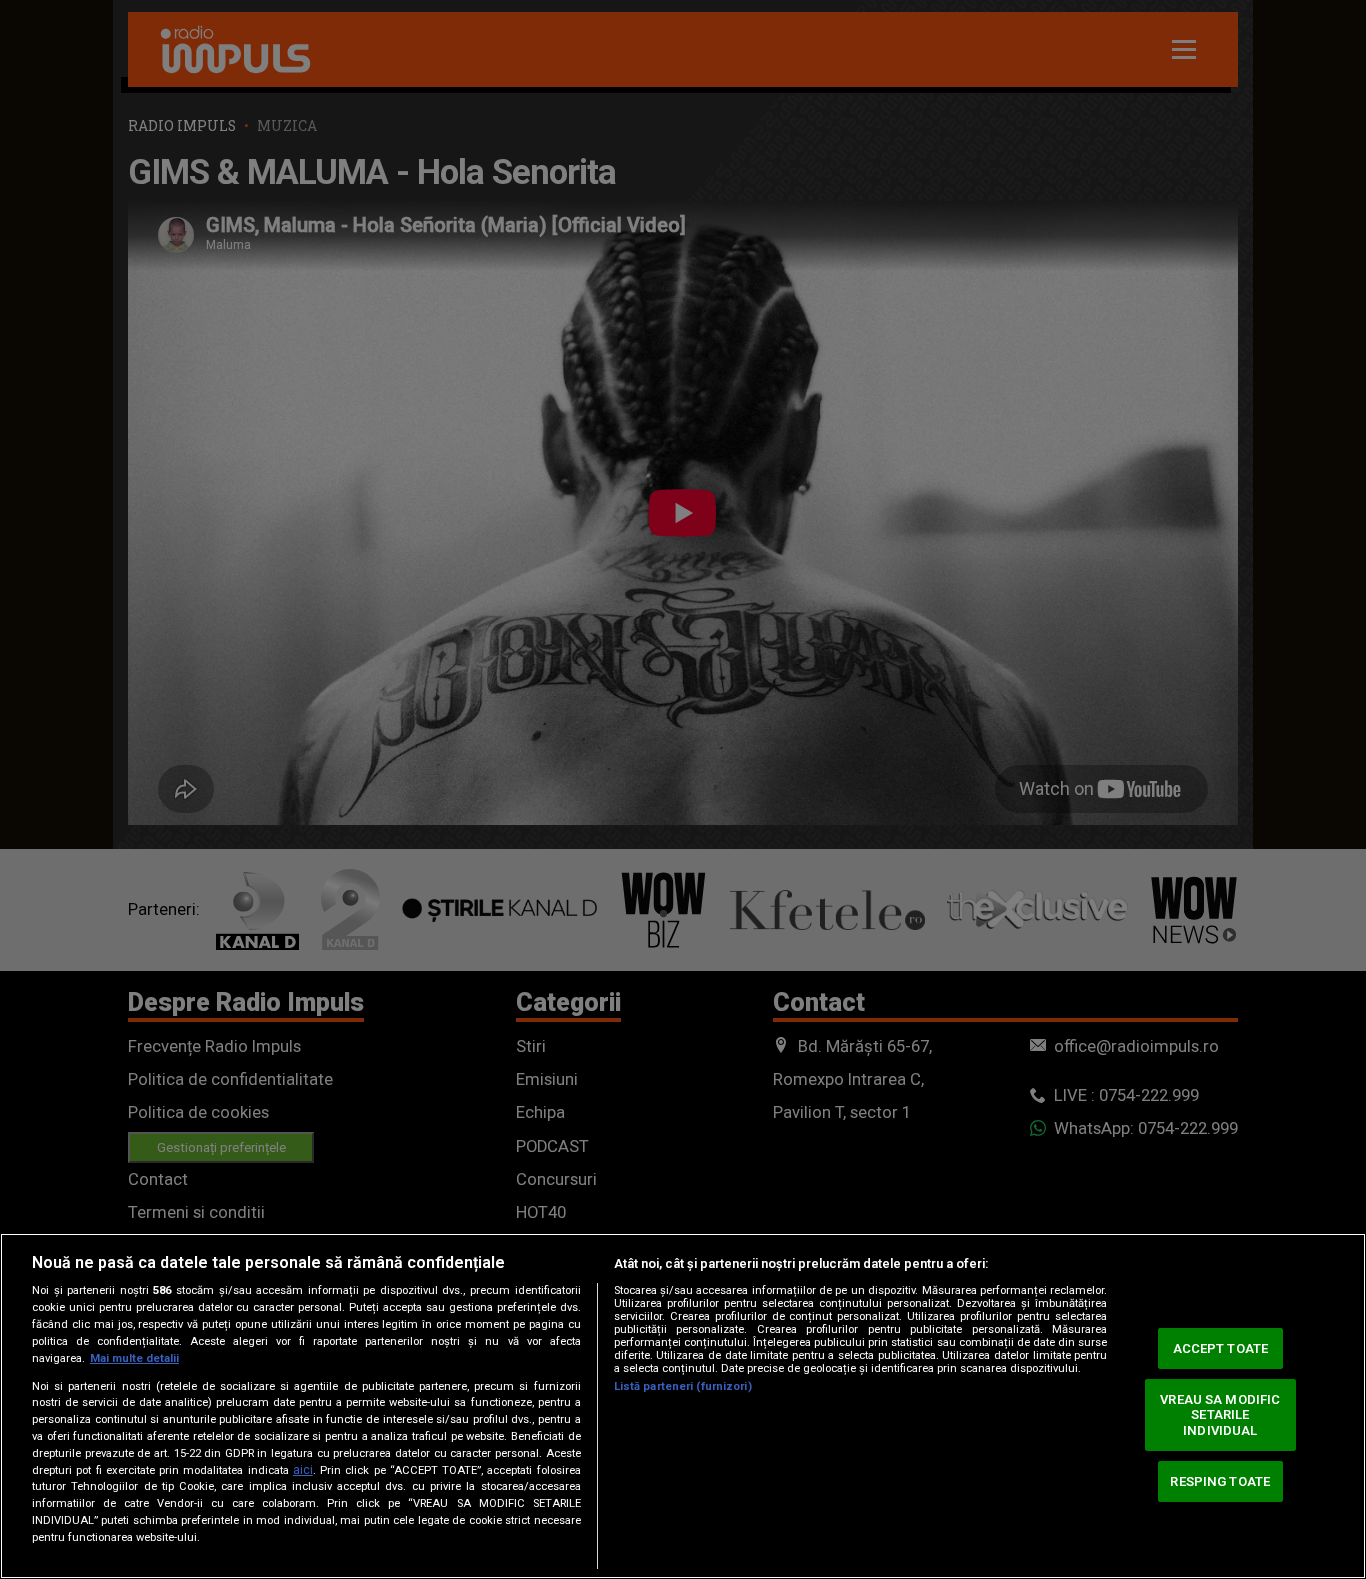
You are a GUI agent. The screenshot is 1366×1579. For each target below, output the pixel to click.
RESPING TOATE (1220, 1480)
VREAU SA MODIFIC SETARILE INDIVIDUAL (1220, 1415)
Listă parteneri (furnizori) (683, 1386)
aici (303, 1470)
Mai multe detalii (134, 1358)
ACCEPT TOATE (1221, 1348)
